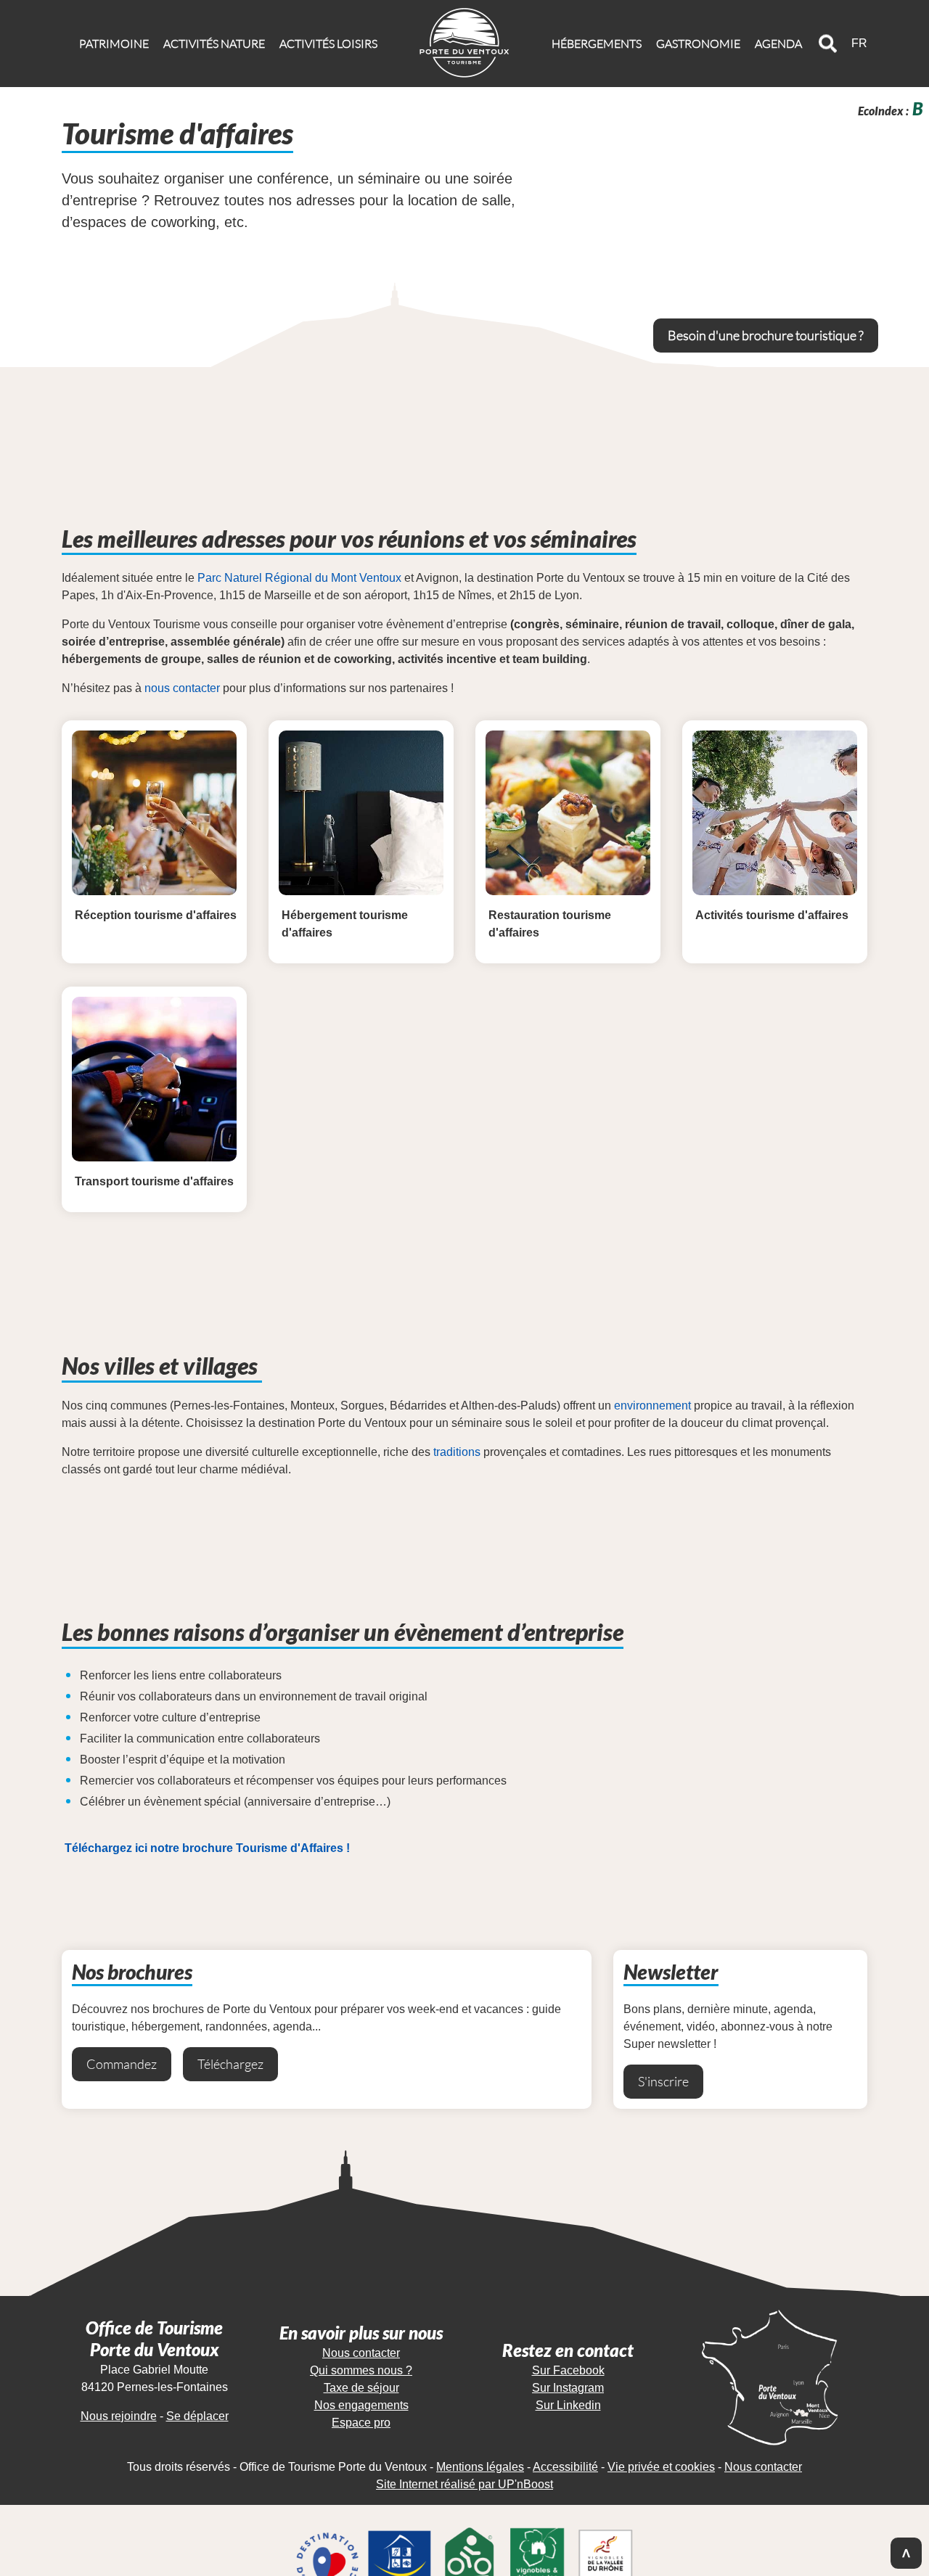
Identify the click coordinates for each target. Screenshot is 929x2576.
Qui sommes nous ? (361, 2370)
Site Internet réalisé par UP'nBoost (464, 2484)
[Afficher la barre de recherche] (828, 44)
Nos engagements (361, 2405)
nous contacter (182, 688)
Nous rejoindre (119, 2416)
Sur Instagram (568, 2388)
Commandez (122, 2064)
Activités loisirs (328, 44)
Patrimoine (114, 44)
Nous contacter (361, 2353)
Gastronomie (698, 44)
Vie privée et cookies (661, 2467)
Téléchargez (230, 2064)
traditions (457, 1452)
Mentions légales (480, 2467)
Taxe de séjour (361, 2388)
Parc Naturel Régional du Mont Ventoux (299, 578)
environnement (652, 1406)
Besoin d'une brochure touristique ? (766, 335)
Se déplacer (197, 2416)
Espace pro (361, 2423)
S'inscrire (663, 2081)
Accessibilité (565, 2467)
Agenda (778, 44)
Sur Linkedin (568, 2405)
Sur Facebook (568, 2370)
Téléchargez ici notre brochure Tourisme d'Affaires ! (207, 1848)
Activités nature (214, 44)
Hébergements (597, 44)
